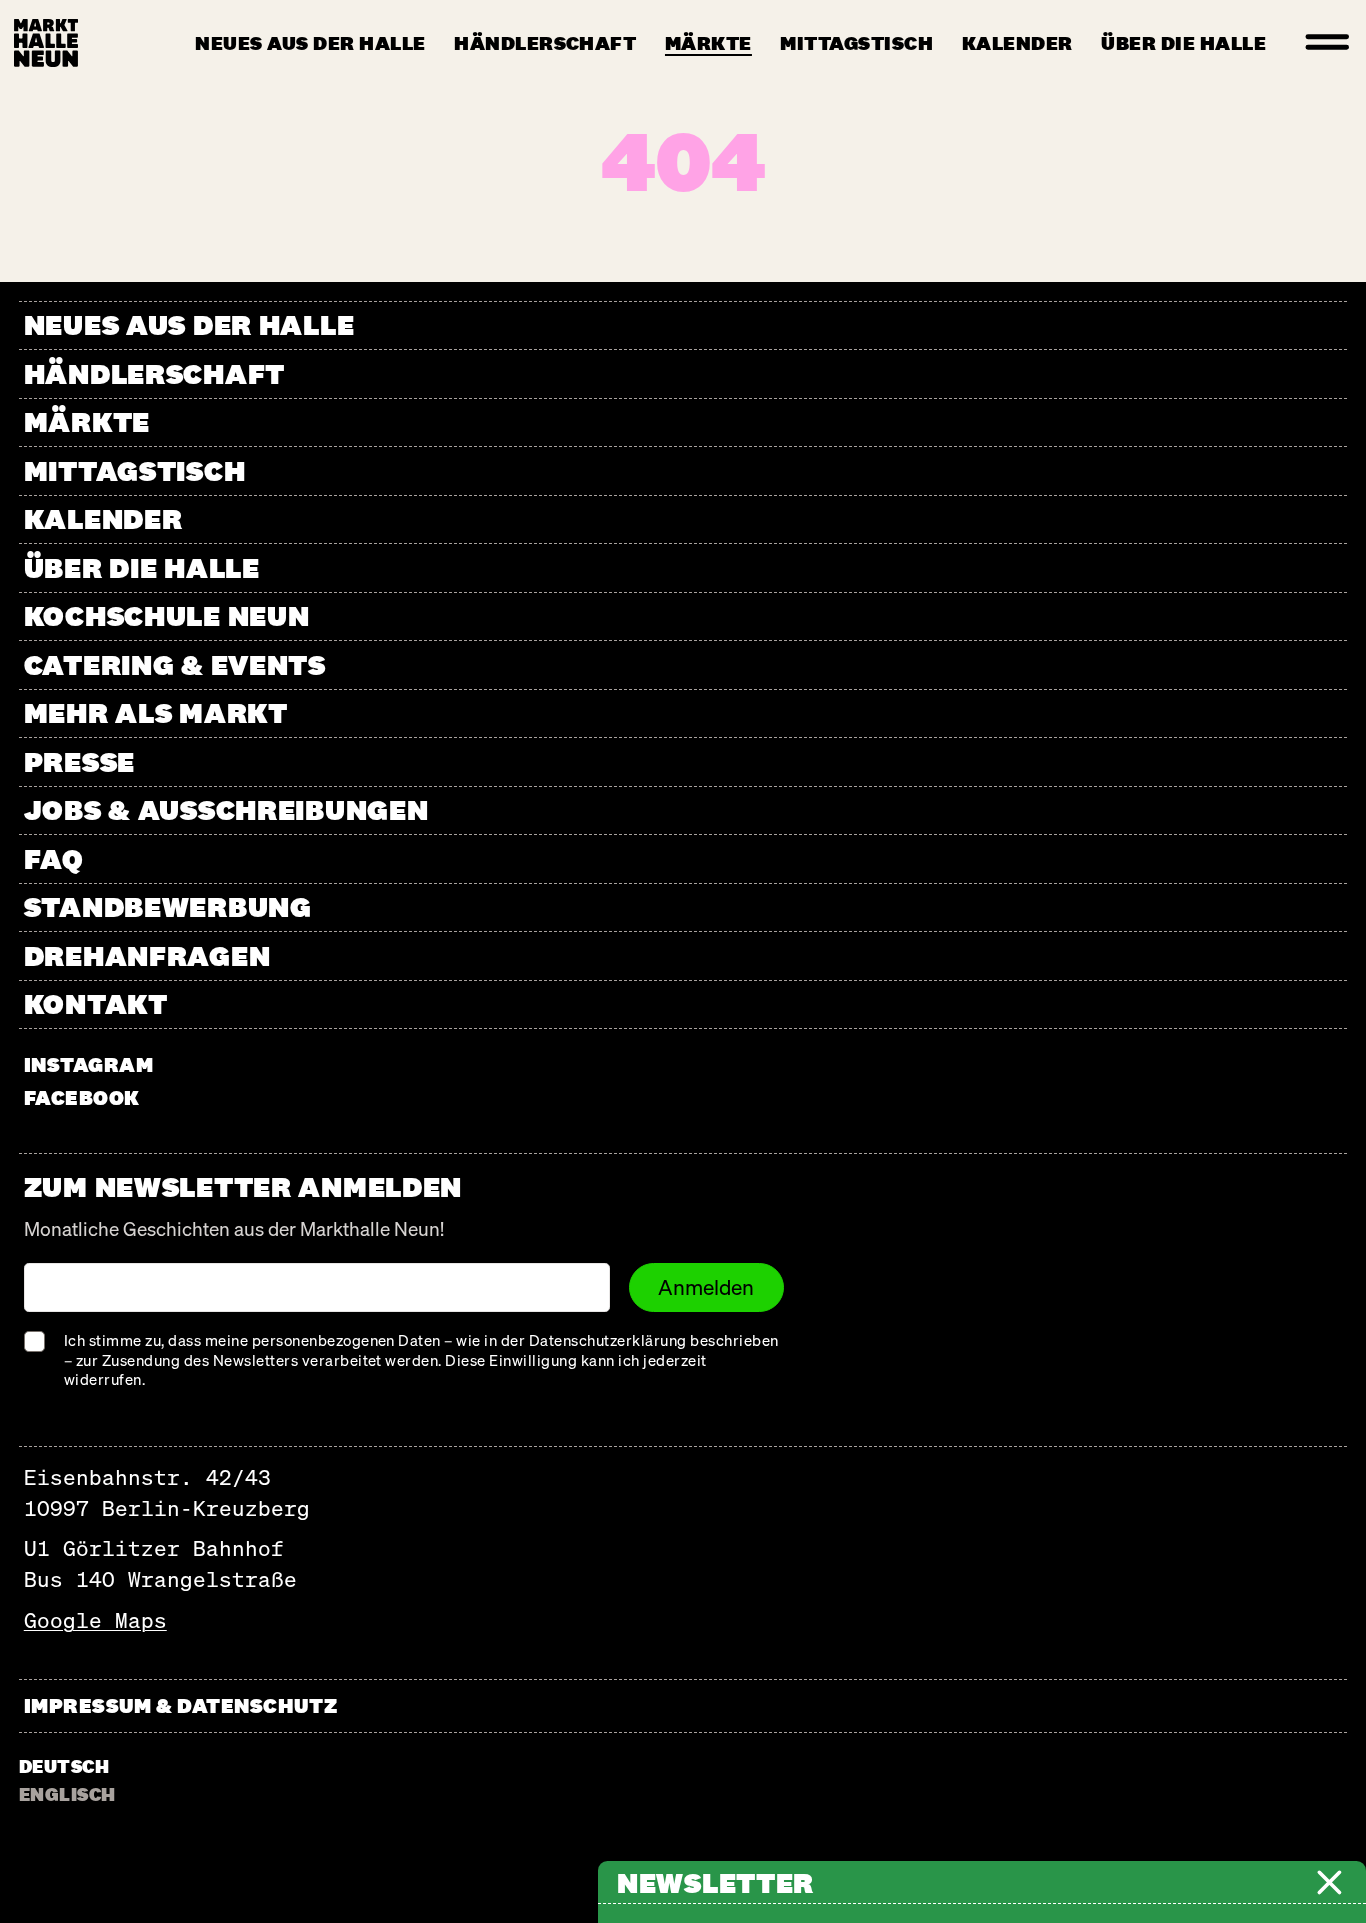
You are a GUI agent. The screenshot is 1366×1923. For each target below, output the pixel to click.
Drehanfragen (147, 955)
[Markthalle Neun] (46, 43)
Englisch (67, 1794)
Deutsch (64, 1766)
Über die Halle (1183, 43)
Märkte (708, 43)
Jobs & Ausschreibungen (226, 809)
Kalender (1017, 43)
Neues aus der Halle (310, 43)
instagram (89, 1064)
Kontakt (96, 1003)
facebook (82, 1097)
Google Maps (95, 1620)
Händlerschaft (545, 43)
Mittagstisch (856, 43)
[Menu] (1328, 43)
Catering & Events (175, 664)
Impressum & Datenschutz (180, 1705)
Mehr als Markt (156, 712)
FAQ (54, 858)
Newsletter (715, 1882)
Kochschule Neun (167, 615)
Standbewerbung (168, 906)
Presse (79, 761)
